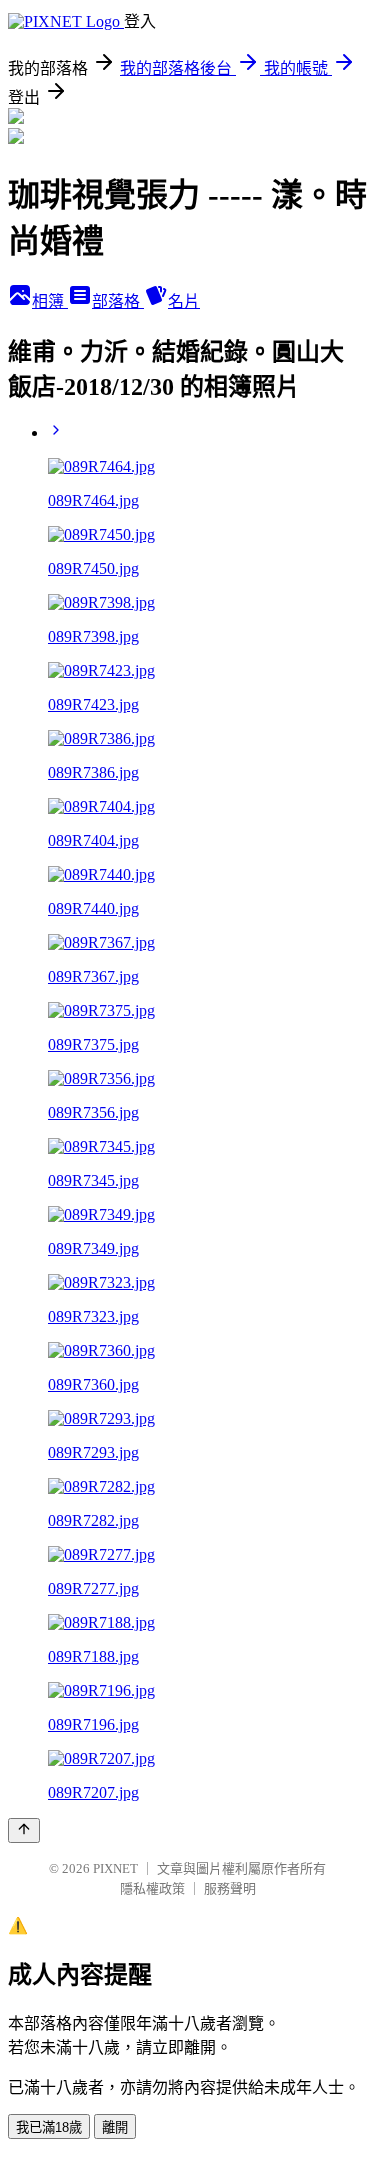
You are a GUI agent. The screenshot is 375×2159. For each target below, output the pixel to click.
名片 (184, 301)
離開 (115, 2127)
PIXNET (115, 1868)
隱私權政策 (152, 1888)
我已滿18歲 (49, 2127)
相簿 (50, 301)
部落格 (118, 301)
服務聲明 (230, 1888)
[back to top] (24, 1830)
